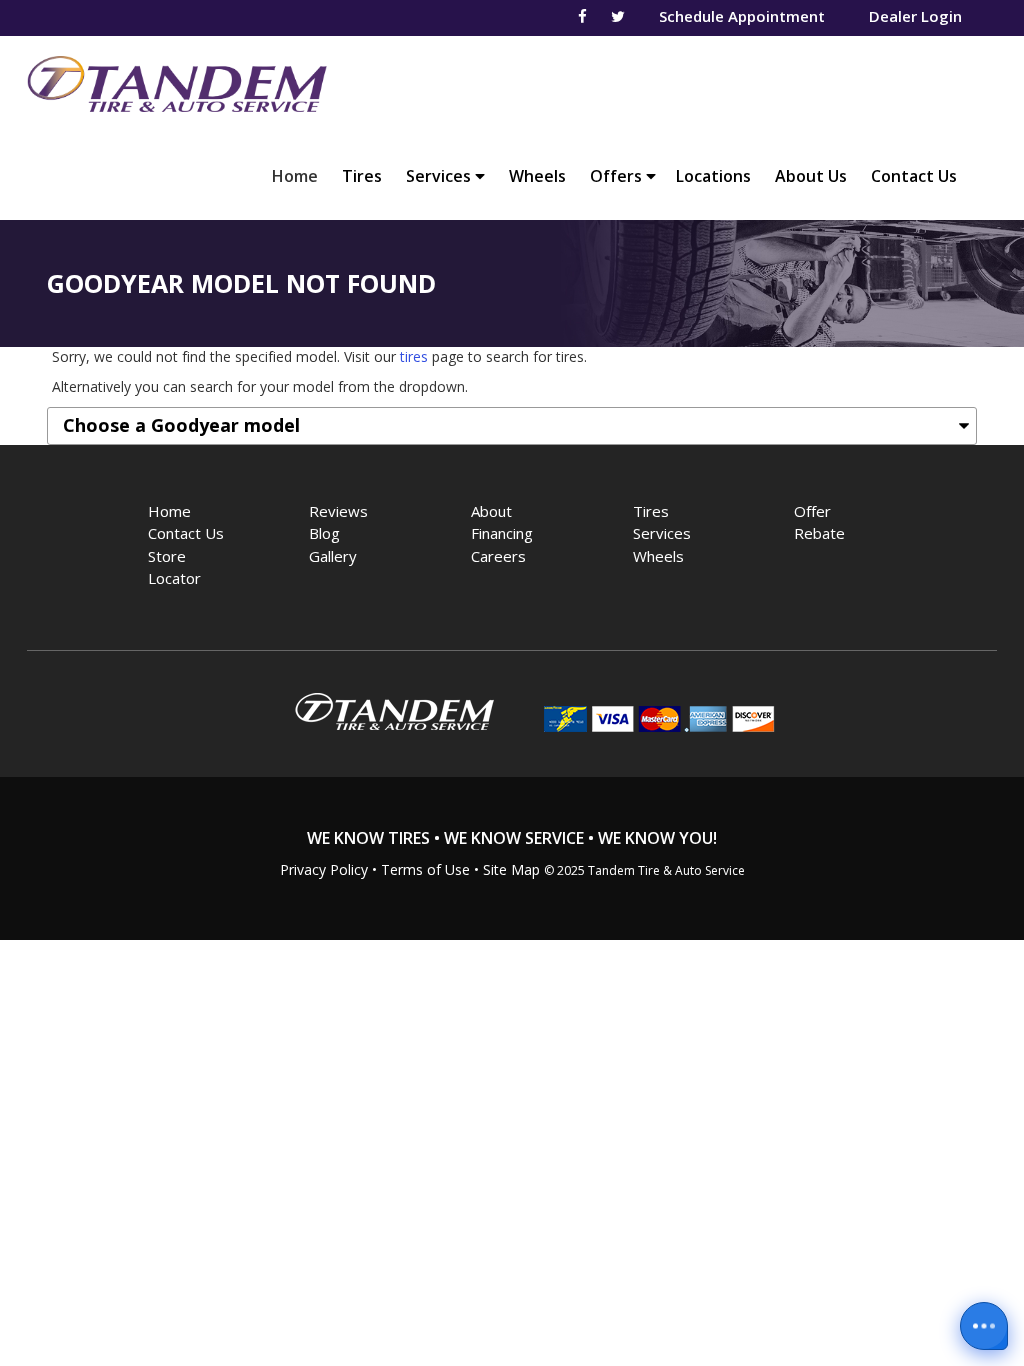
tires (414, 356)
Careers (498, 556)
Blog (324, 533)
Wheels (537, 176)
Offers (618, 176)
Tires (362, 176)
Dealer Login (915, 16)
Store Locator (174, 567)
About (491, 511)
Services (440, 176)
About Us (811, 176)
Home (300, 175)
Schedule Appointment (742, 16)
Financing (502, 533)
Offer (812, 511)
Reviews (338, 511)
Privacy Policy (324, 869)
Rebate (819, 533)
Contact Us (914, 176)
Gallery (333, 556)
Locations (713, 176)
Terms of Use (425, 869)
